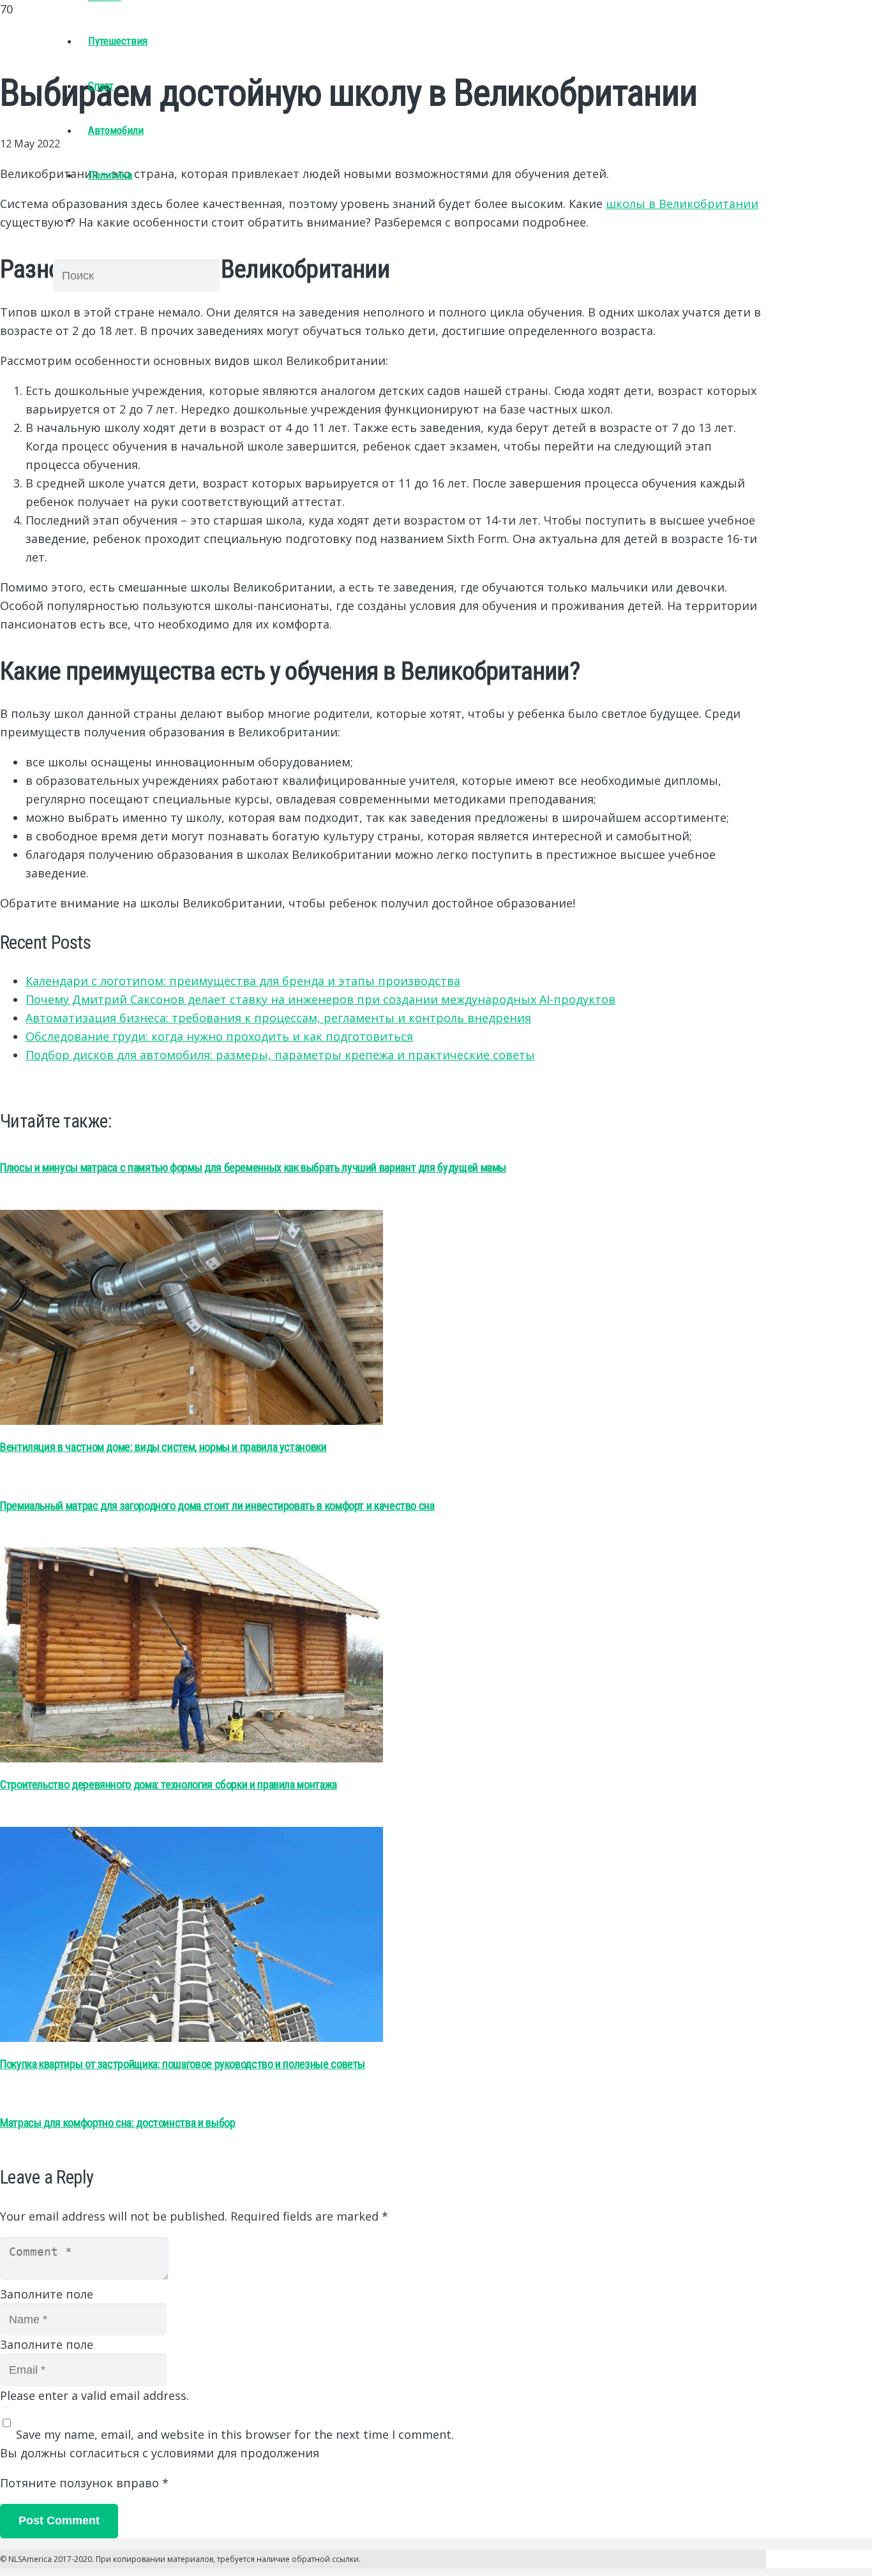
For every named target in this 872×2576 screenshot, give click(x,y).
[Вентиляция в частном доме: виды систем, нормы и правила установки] (192, 1420)
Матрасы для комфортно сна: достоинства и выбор (117, 2123)
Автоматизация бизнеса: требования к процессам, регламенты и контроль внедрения (278, 1018)
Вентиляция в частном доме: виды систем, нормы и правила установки (163, 1447)
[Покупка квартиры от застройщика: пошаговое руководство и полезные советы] (192, 2037)
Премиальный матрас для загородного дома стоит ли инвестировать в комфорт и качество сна (217, 1506)
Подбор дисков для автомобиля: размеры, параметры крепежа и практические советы (280, 1055)
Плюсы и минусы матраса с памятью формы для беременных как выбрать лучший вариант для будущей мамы (253, 1167)
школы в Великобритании (682, 204)
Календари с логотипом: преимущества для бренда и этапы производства (243, 981)
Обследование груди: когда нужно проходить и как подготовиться (219, 1036)
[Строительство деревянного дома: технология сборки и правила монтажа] (192, 1758)
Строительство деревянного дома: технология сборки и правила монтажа (169, 1784)
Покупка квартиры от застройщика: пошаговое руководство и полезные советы (183, 2064)
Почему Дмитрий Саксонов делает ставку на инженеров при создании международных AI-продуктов (320, 999)
